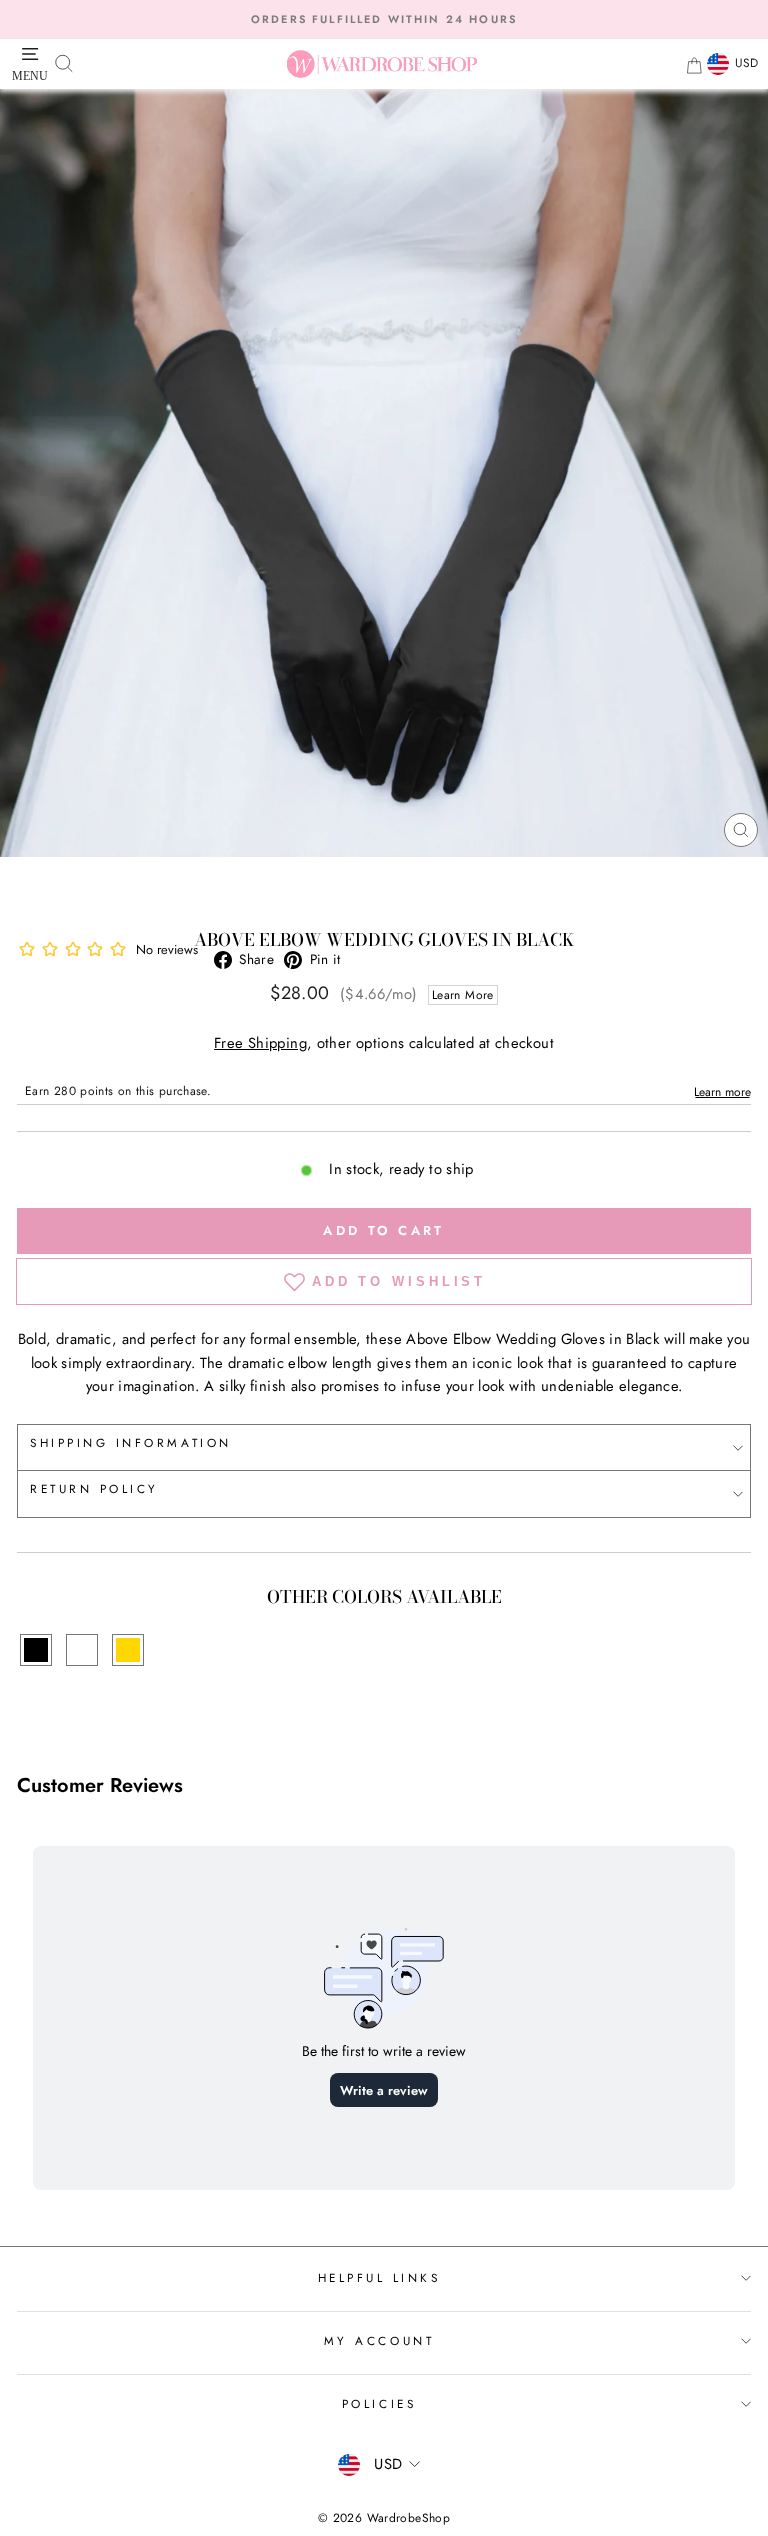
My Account (379, 2340)
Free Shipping (260, 1043)
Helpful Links (379, 2277)
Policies (379, 2403)
